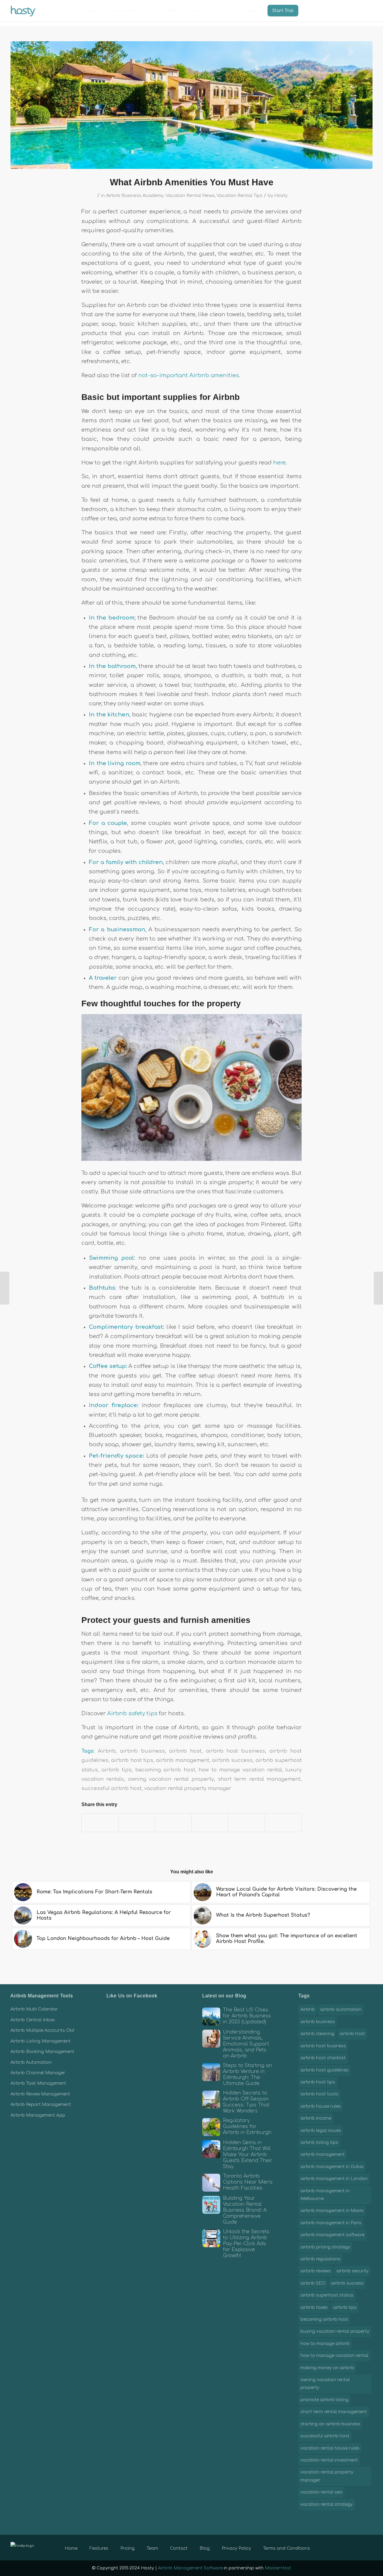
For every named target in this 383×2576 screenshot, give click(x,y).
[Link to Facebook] (341, 2547)
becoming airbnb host (165, 1770)
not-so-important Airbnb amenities (188, 375)
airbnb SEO (313, 2283)
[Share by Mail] (283, 1823)
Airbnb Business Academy (135, 195)
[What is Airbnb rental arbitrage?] (5, 1288)
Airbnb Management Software (190, 2568)
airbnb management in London (334, 2179)
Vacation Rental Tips (240, 195)
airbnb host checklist (323, 2058)
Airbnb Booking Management (42, 2052)
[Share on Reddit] (246, 1823)
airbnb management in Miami (332, 2211)
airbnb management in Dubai (332, 2167)
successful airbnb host (111, 1788)
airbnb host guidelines (325, 2070)
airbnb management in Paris (331, 2223)
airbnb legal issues (321, 2131)
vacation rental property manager (188, 1788)
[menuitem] (94, 11)
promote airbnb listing (325, 2400)
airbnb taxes (314, 2307)
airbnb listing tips (319, 2142)
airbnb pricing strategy (325, 2247)
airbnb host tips (132, 1760)
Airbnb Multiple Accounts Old (42, 2030)
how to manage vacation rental (240, 1770)
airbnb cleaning (317, 2034)
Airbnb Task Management (38, 2083)
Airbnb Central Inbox (33, 2020)
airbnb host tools (319, 2094)
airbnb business (142, 1751)
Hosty (281, 195)
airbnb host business (235, 1751)
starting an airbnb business (330, 2424)
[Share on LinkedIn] (210, 1823)
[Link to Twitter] (350, 2547)
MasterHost (278, 2568)
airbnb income (316, 2118)
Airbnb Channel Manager (38, 2073)
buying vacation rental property (335, 2331)
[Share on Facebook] (100, 1823)
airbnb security (352, 2271)
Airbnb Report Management (41, 2105)
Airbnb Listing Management (41, 2041)
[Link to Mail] (368, 2547)
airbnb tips (116, 1770)
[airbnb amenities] (191, 105)
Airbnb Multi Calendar (34, 2009)
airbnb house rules (321, 2106)
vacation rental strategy (327, 2504)
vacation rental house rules (330, 2448)
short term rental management (259, 1779)
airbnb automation (341, 2009)
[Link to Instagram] (359, 2547)
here (279, 463)
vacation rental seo (321, 2492)
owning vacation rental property (171, 1779)
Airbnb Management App (38, 2115)
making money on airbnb (327, 2368)
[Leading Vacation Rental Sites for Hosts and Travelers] (378, 1288)
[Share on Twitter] (137, 1823)
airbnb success (232, 1760)
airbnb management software (332, 2235)
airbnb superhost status (327, 2295)
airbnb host (185, 1751)
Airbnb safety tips (132, 1713)
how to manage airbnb (325, 2344)
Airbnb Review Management (40, 2094)
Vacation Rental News (190, 195)
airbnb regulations (320, 2259)
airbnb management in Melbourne (325, 2195)
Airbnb (107, 1751)
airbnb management (182, 1760)
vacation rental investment (329, 2460)
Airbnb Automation (31, 2062)
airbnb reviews (316, 2271)
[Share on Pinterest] (173, 1823)
